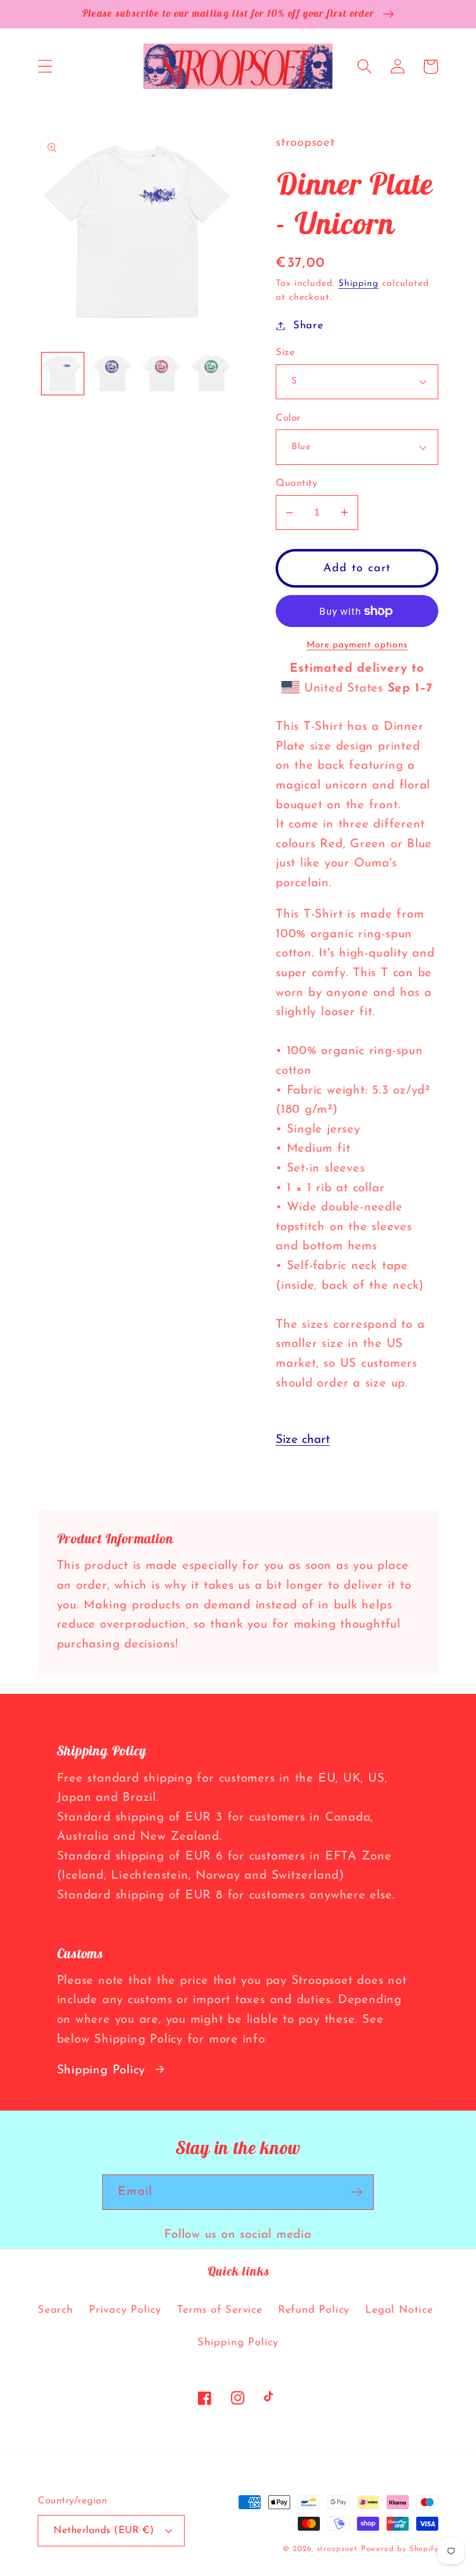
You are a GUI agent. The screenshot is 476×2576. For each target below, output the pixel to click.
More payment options (357, 645)
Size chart (303, 1440)
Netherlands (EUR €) (104, 2530)
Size (285, 352)
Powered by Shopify (400, 2549)
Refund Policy (314, 2310)
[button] (45, 67)
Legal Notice (399, 2310)
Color (288, 418)
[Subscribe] (357, 2192)
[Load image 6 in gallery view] (212, 374)
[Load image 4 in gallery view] (162, 374)
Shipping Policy (101, 2070)
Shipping (358, 284)
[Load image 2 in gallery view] (112, 374)
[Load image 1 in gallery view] (63, 374)
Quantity (296, 483)
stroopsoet (337, 2549)
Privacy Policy (125, 2310)
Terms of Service (219, 2310)
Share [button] (308, 326)
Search (55, 2310)
